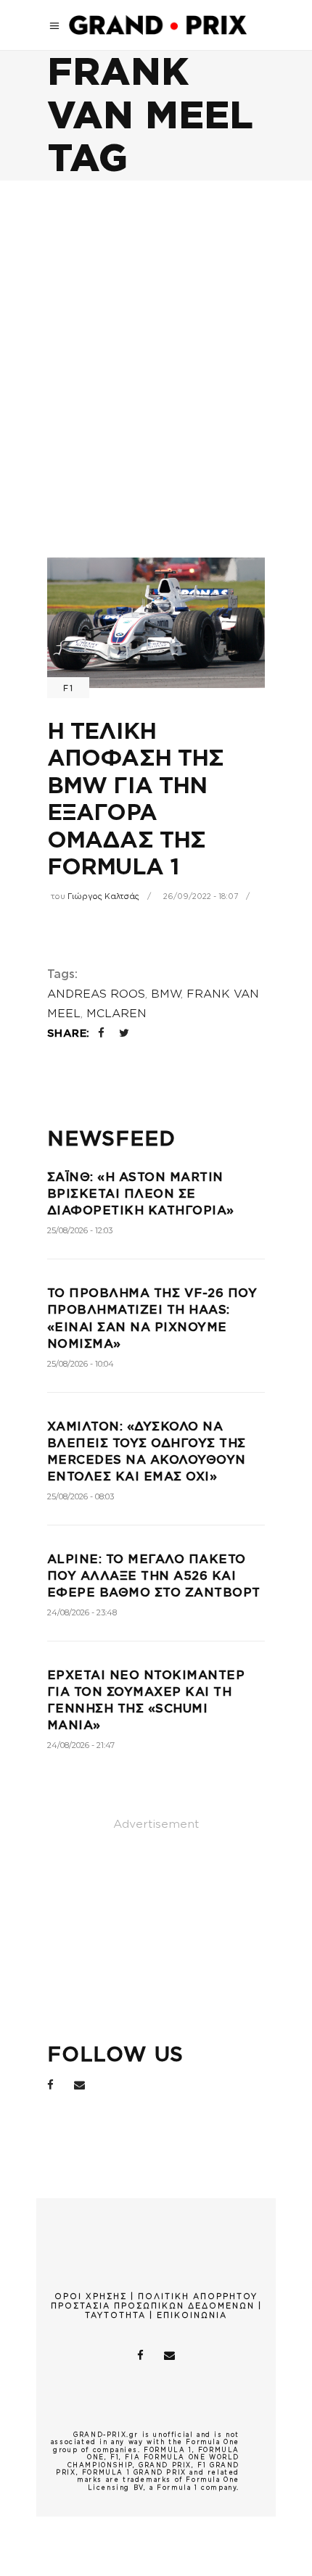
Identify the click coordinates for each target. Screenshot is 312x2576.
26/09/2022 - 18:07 (201, 896)
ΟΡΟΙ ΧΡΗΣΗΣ (91, 2296)
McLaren (116, 1014)
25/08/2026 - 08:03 (81, 1496)
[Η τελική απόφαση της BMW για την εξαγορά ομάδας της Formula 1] (156, 623)
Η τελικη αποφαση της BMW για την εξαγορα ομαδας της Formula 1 (135, 799)
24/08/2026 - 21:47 (81, 1745)
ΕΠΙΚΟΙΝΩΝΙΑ (192, 2315)
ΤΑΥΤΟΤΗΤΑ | (121, 2315)
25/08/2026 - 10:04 (81, 1364)
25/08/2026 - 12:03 (80, 1230)
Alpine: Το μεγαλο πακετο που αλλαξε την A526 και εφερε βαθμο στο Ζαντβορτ (154, 1576)
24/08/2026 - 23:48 (82, 1612)
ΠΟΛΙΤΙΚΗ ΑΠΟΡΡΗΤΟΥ (198, 2296)
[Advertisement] (156, 344)
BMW (166, 994)
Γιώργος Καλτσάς (103, 896)
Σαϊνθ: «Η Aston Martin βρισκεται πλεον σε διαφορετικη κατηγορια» (141, 1194)
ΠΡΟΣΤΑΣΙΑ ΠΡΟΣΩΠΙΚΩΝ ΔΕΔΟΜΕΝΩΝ (153, 2306)
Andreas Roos (96, 994)
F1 (68, 688)
